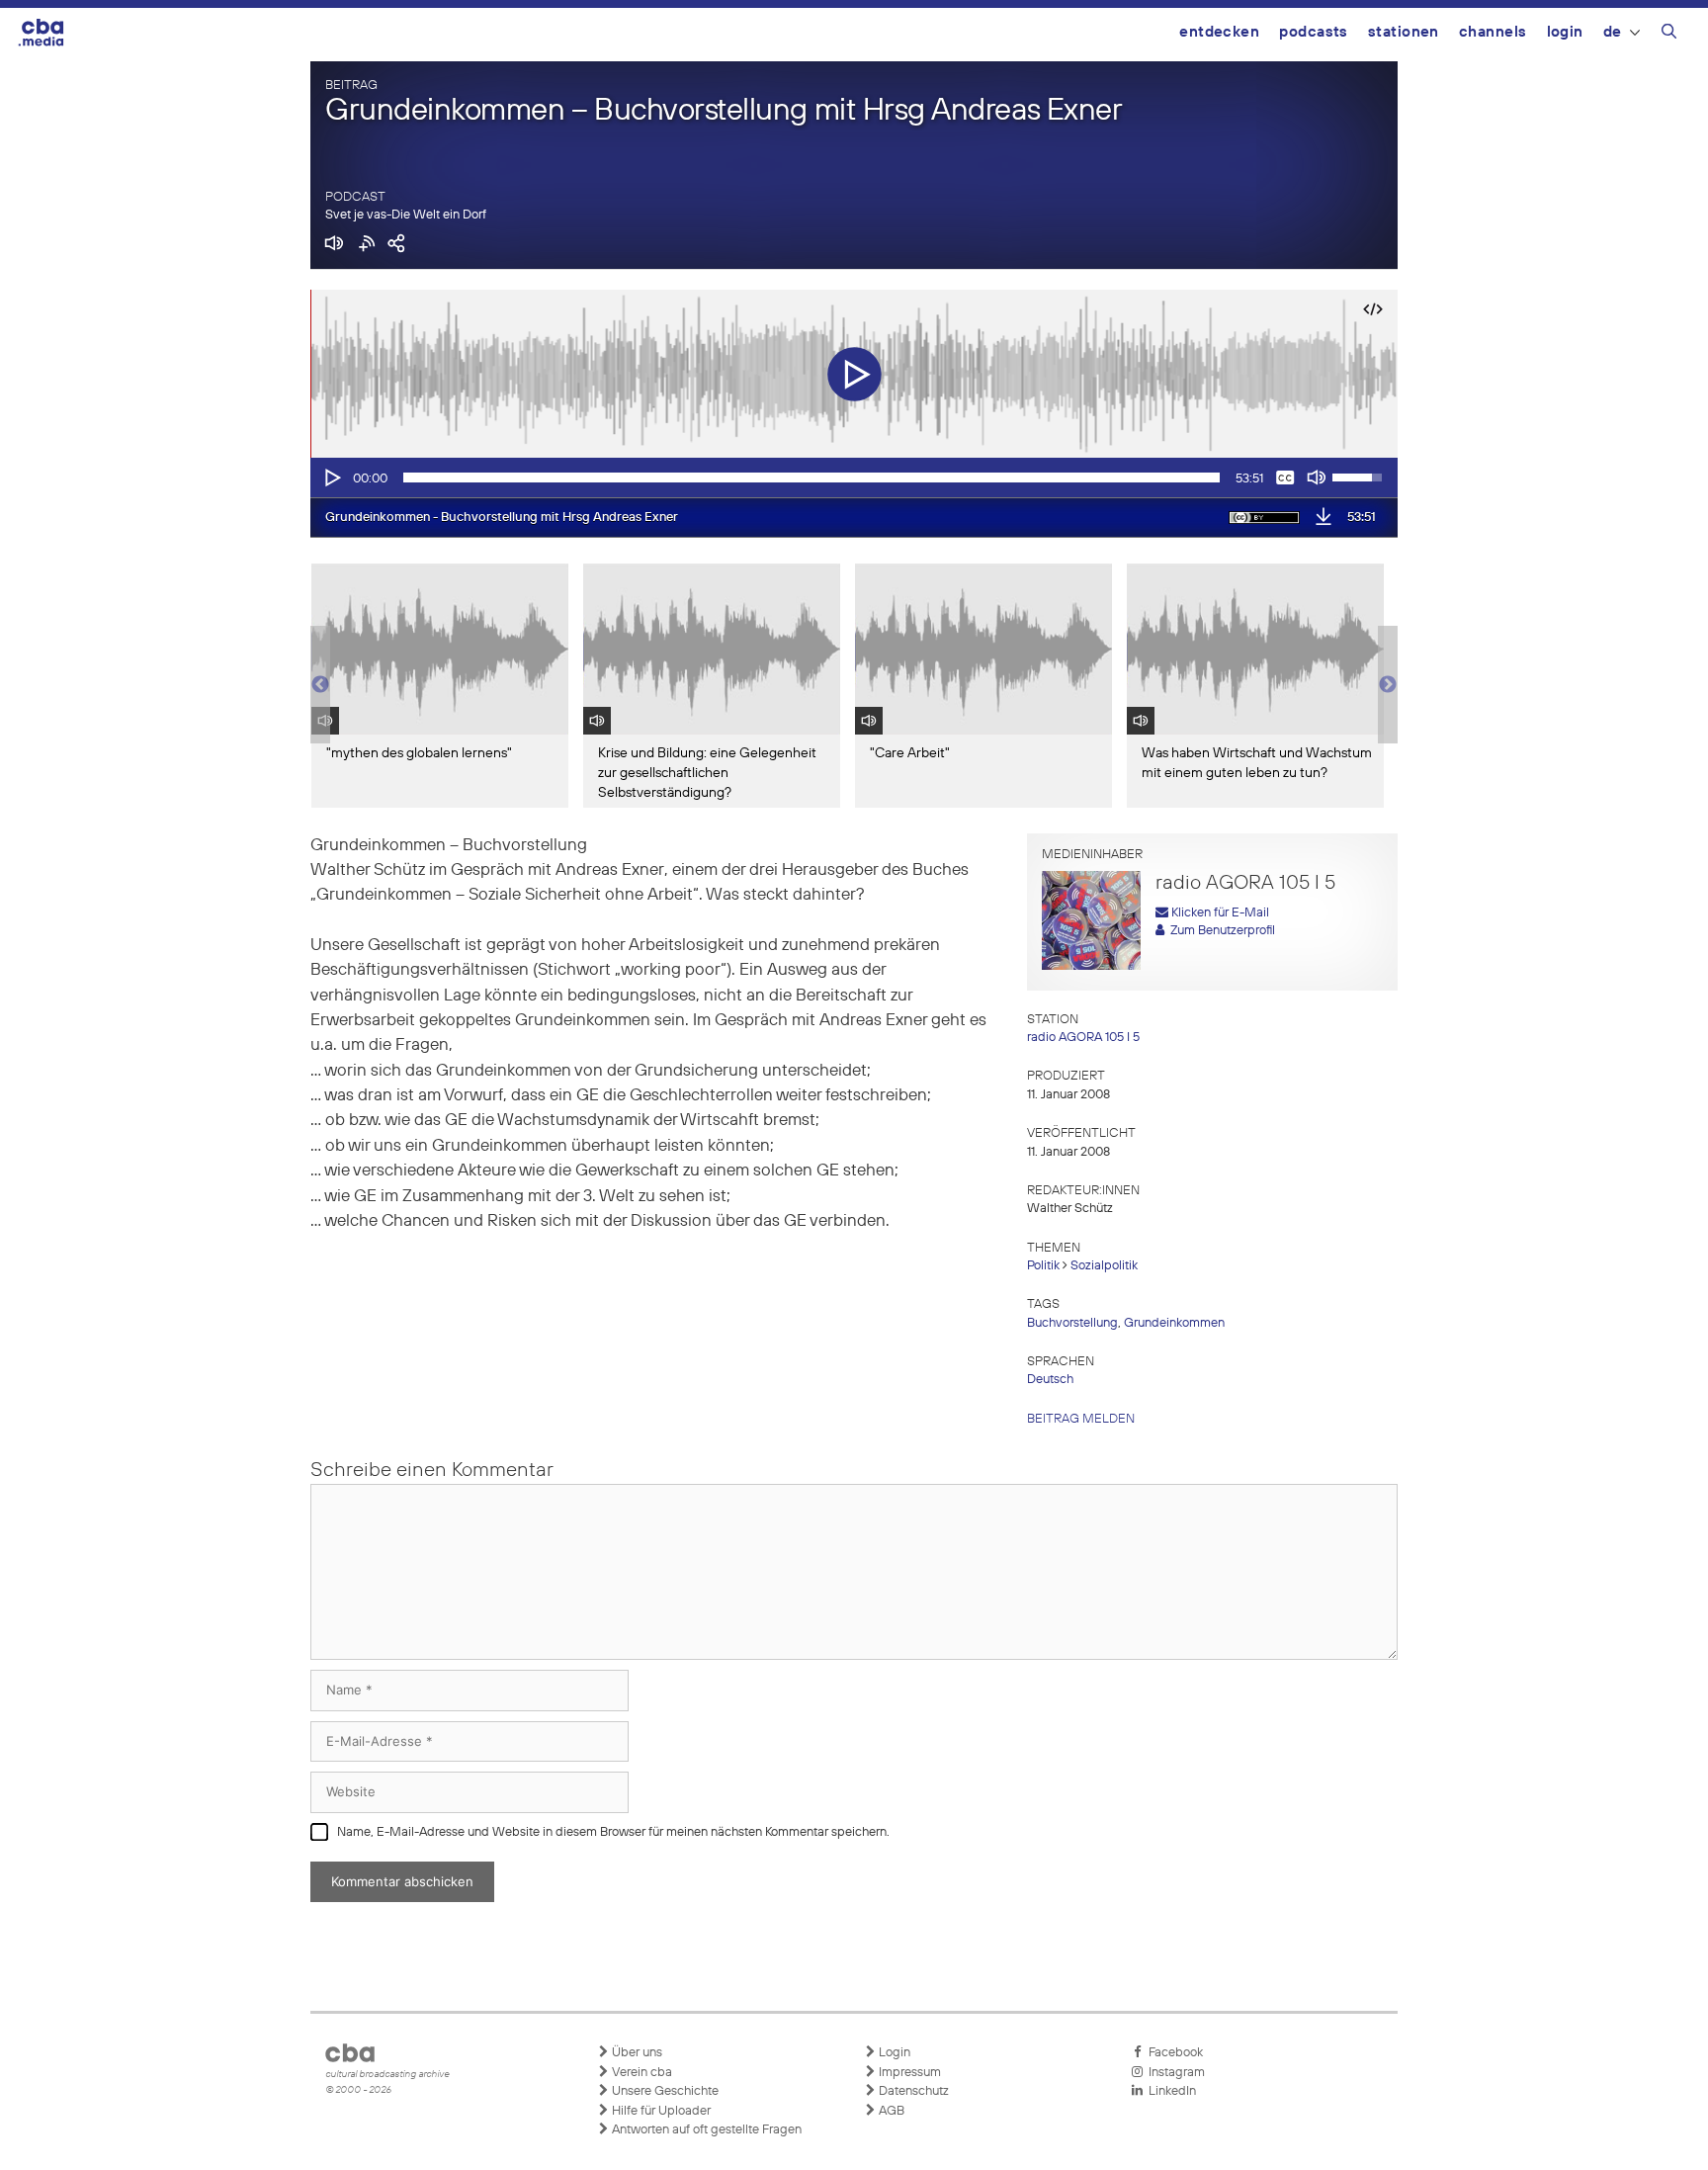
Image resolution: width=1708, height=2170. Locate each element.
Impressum (908, 2073)
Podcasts (1314, 32)
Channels (1493, 32)
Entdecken (1219, 32)
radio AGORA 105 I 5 (1083, 1038)
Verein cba (640, 2073)
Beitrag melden (1081, 1419)
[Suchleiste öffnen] (1669, 35)
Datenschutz (912, 2091)
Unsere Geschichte (664, 2091)
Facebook (1173, 2053)
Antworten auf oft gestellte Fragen (705, 2130)
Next (1388, 685)
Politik (1043, 1266)
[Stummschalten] (1317, 477)
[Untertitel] (1285, 477)
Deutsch (1050, 1380)
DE (1613, 32)
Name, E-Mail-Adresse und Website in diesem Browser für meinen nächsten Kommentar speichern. (613, 1832)
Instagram (1174, 2073)
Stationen (1404, 32)
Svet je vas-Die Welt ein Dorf (406, 215)
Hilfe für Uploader (660, 2111)
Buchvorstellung (1072, 1323)
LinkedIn (1169, 2091)
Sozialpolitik (1104, 1266)
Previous (320, 685)
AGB (890, 2111)
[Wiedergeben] (331, 477)
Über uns (636, 2053)
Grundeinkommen (1174, 1323)
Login (1565, 32)
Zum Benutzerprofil (1220, 931)
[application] (854, 477)
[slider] (811, 477)
